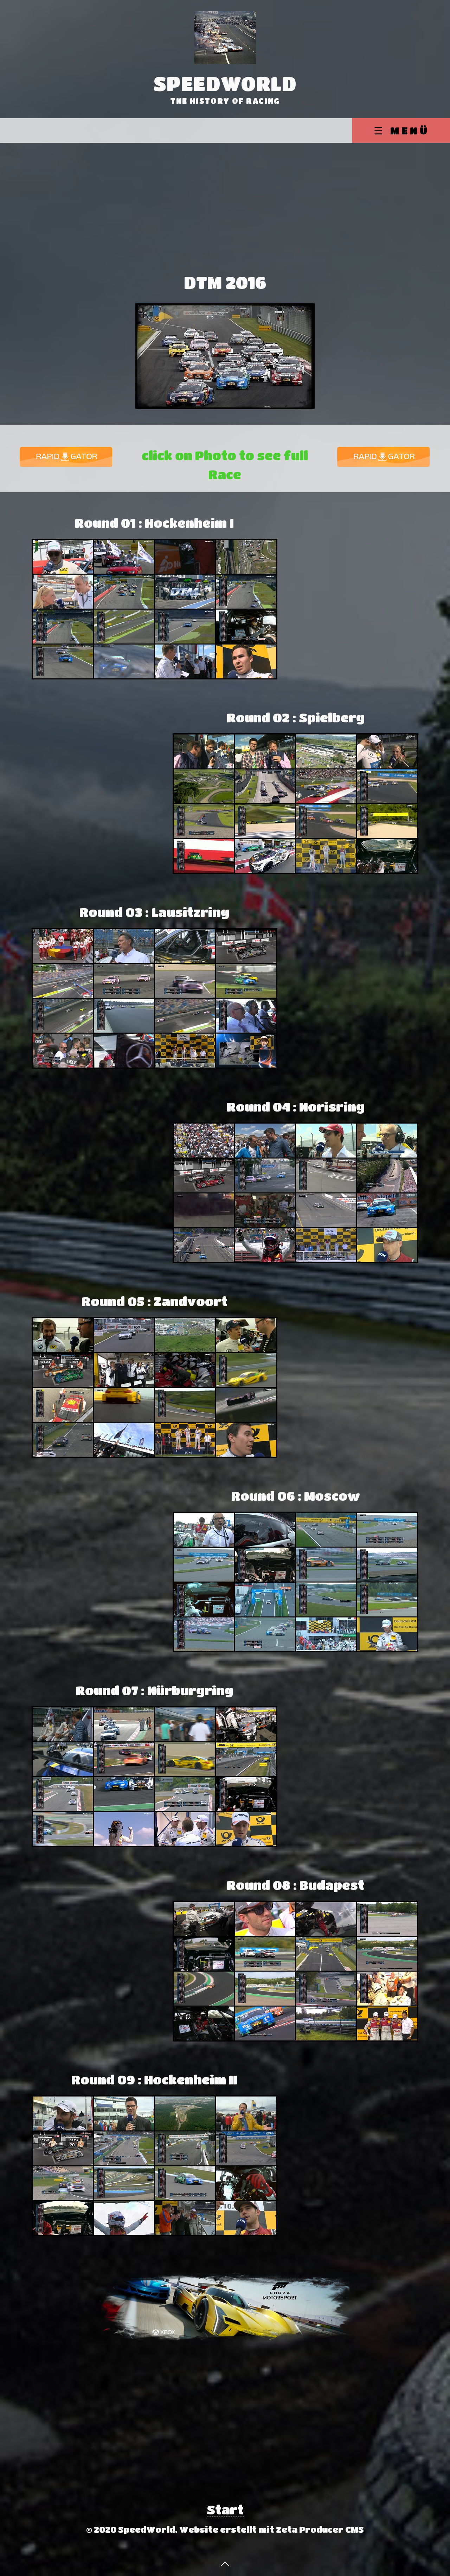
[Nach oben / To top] (225, 2563)
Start (225, 2509)
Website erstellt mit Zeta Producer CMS (272, 2529)
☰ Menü (402, 130)
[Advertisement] (225, 217)
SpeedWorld (225, 83)
